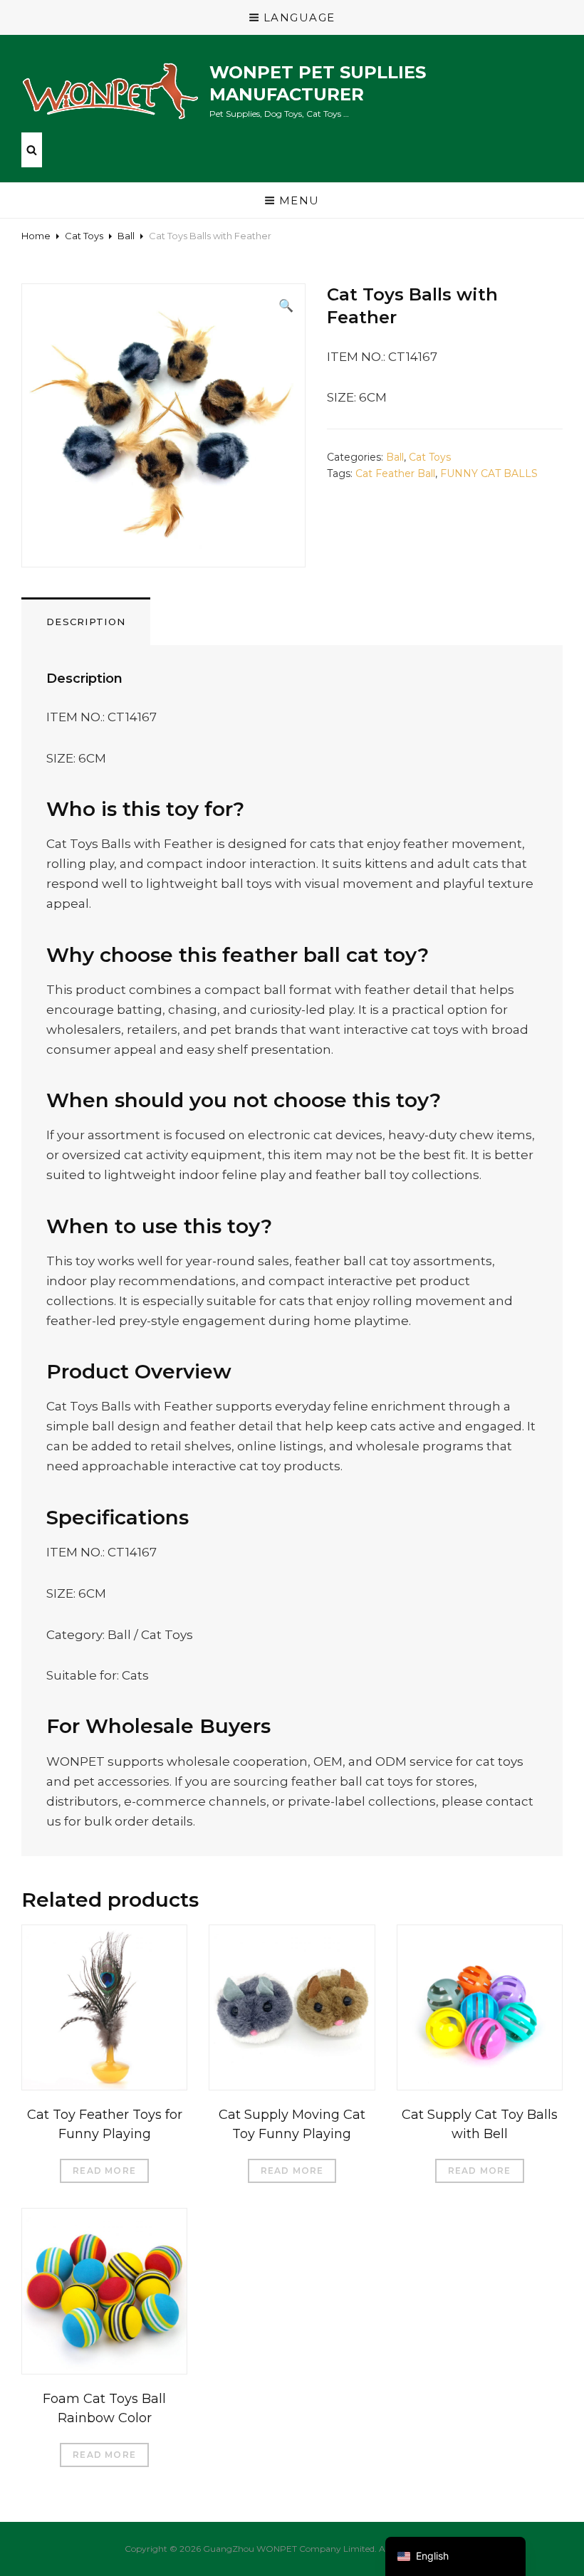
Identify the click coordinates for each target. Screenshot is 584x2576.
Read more (104, 2171)
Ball (126, 236)
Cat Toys (84, 236)
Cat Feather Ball (395, 473)
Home (36, 236)
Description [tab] (86, 622)
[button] (286, 305)
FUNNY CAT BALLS (489, 473)
